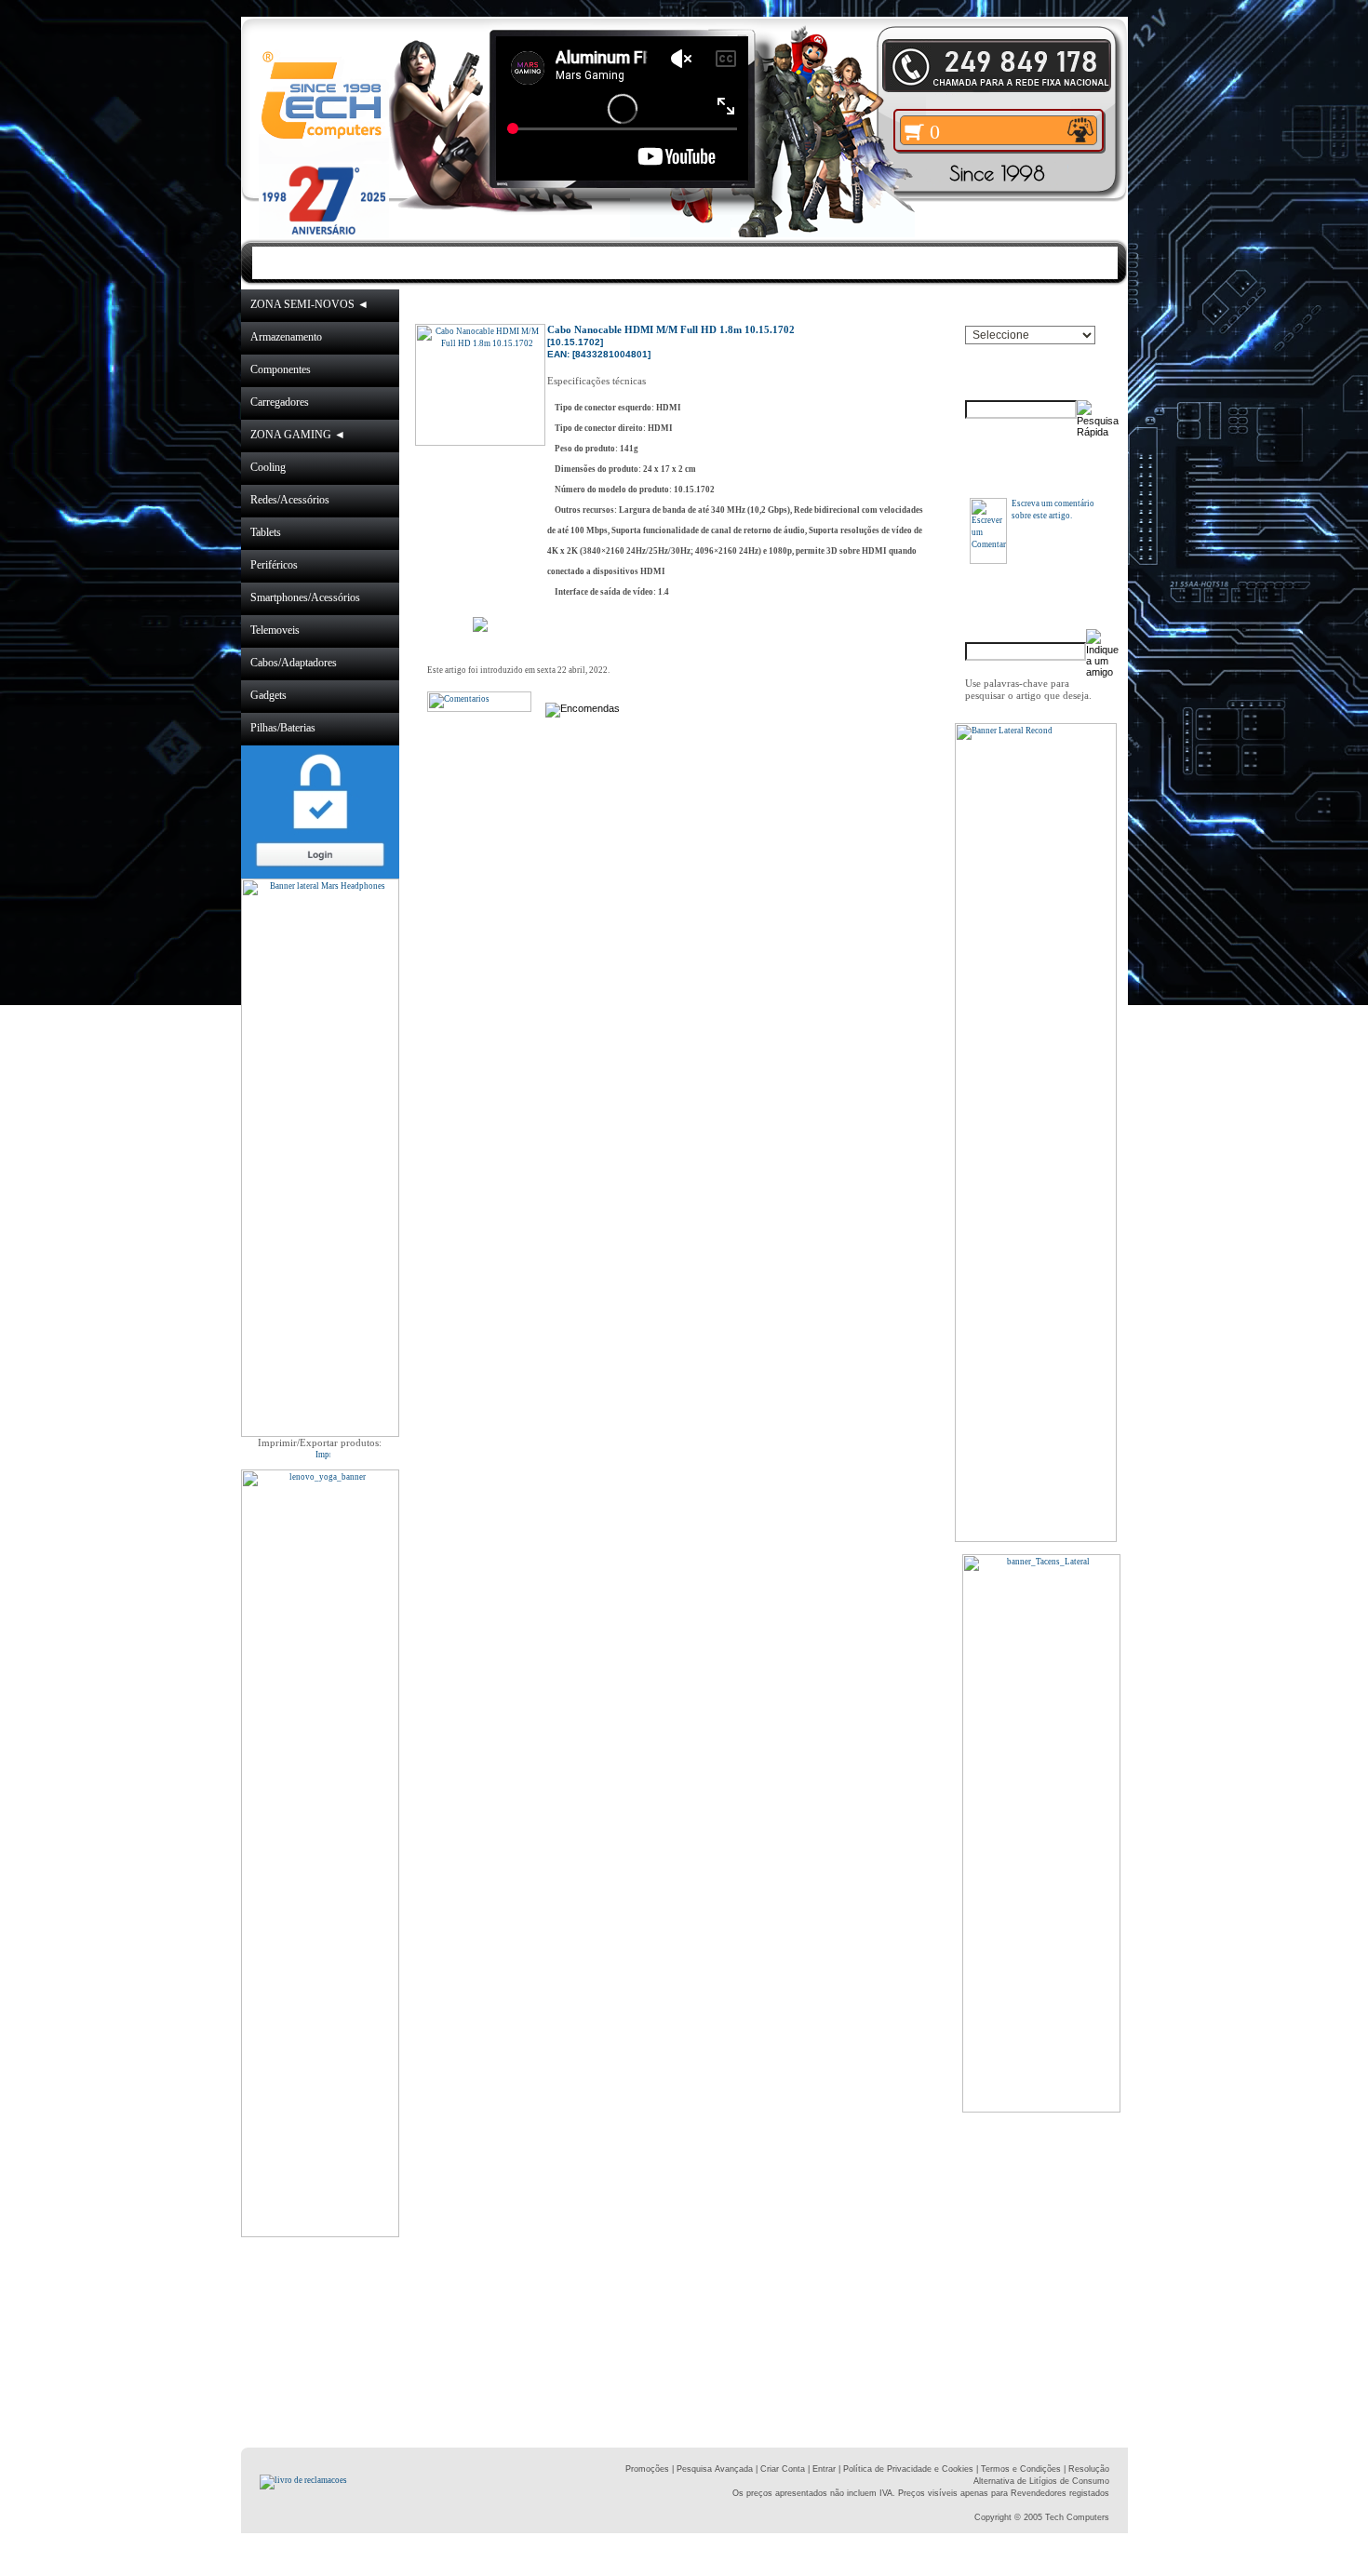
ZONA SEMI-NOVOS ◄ (309, 304)
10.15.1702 (841, 305)
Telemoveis (275, 630)
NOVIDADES (453, 262)
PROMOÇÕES (581, 262)
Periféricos (274, 565)
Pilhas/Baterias (283, 728)
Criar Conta (783, 2469)
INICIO (355, 262)
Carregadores (280, 402)
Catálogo (550, 305)
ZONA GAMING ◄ (298, 435)
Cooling (268, 467)
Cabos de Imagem (752, 305)
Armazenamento (286, 337)
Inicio (501, 305)
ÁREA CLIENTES (725, 262)
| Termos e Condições (1019, 2469)
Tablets (266, 532)
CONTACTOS (866, 262)
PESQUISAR (991, 262)
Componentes (281, 369)
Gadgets (268, 695)
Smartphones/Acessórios (305, 597)
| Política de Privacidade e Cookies (905, 2469)
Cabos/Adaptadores (294, 663)
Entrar (824, 2469)
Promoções (647, 2469)
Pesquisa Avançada (715, 2469)
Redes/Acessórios (290, 500)
